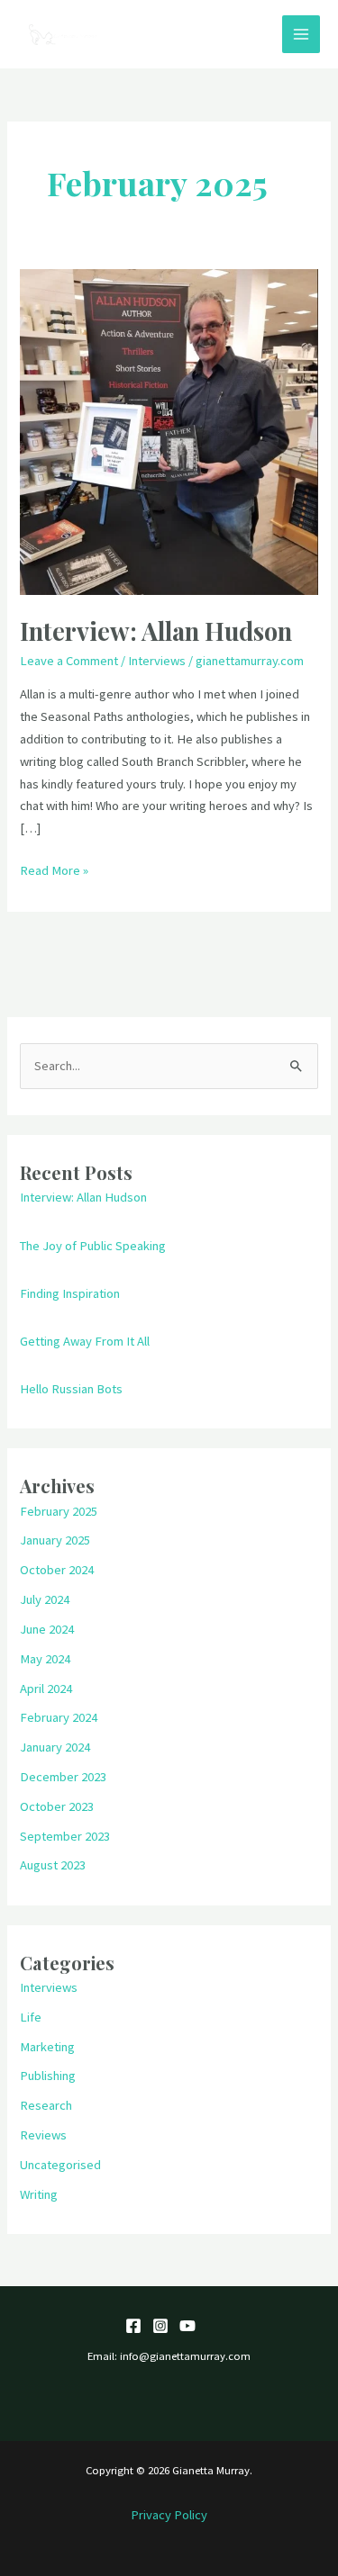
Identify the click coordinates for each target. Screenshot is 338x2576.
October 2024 (57, 1570)
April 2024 (46, 1689)
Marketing (47, 2047)
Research (46, 2105)
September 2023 (65, 1836)
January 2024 (55, 1747)
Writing (39, 2194)
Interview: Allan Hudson (156, 630)
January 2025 (55, 1540)
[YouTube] (187, 2326)
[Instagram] (160, 2326)
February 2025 (59, 1511)
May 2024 (45, 1659)
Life (31, 2017)
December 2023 (63, 1777)
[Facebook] (133, 2326)
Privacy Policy (169, 2515)
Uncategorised (60, 2165)
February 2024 (59, 1717)
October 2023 (57, 1806)
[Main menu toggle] (301, 34)
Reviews (43, 2135)
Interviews (157, 661)
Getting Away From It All (85, 1341)
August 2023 (53, 1865)
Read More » (54, 869)
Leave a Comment (69, 661)
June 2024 (47, 1629)
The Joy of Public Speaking (93, 1246)
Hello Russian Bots (71, 1389)
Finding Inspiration (70, 1293)
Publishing (48, 2076)
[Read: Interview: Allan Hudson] (169, 431)
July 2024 (45, 1599)
